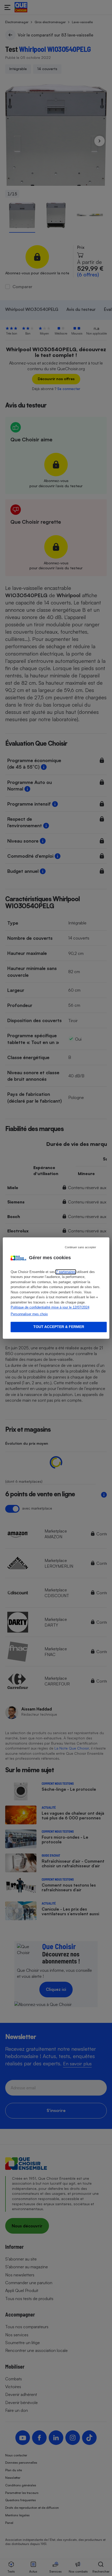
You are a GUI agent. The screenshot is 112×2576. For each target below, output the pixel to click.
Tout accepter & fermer (59, 1327)
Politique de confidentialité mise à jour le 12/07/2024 (50, 1307)
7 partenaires (66, 1272)
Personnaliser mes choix (29, 1314)
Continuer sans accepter (80, 1247)
